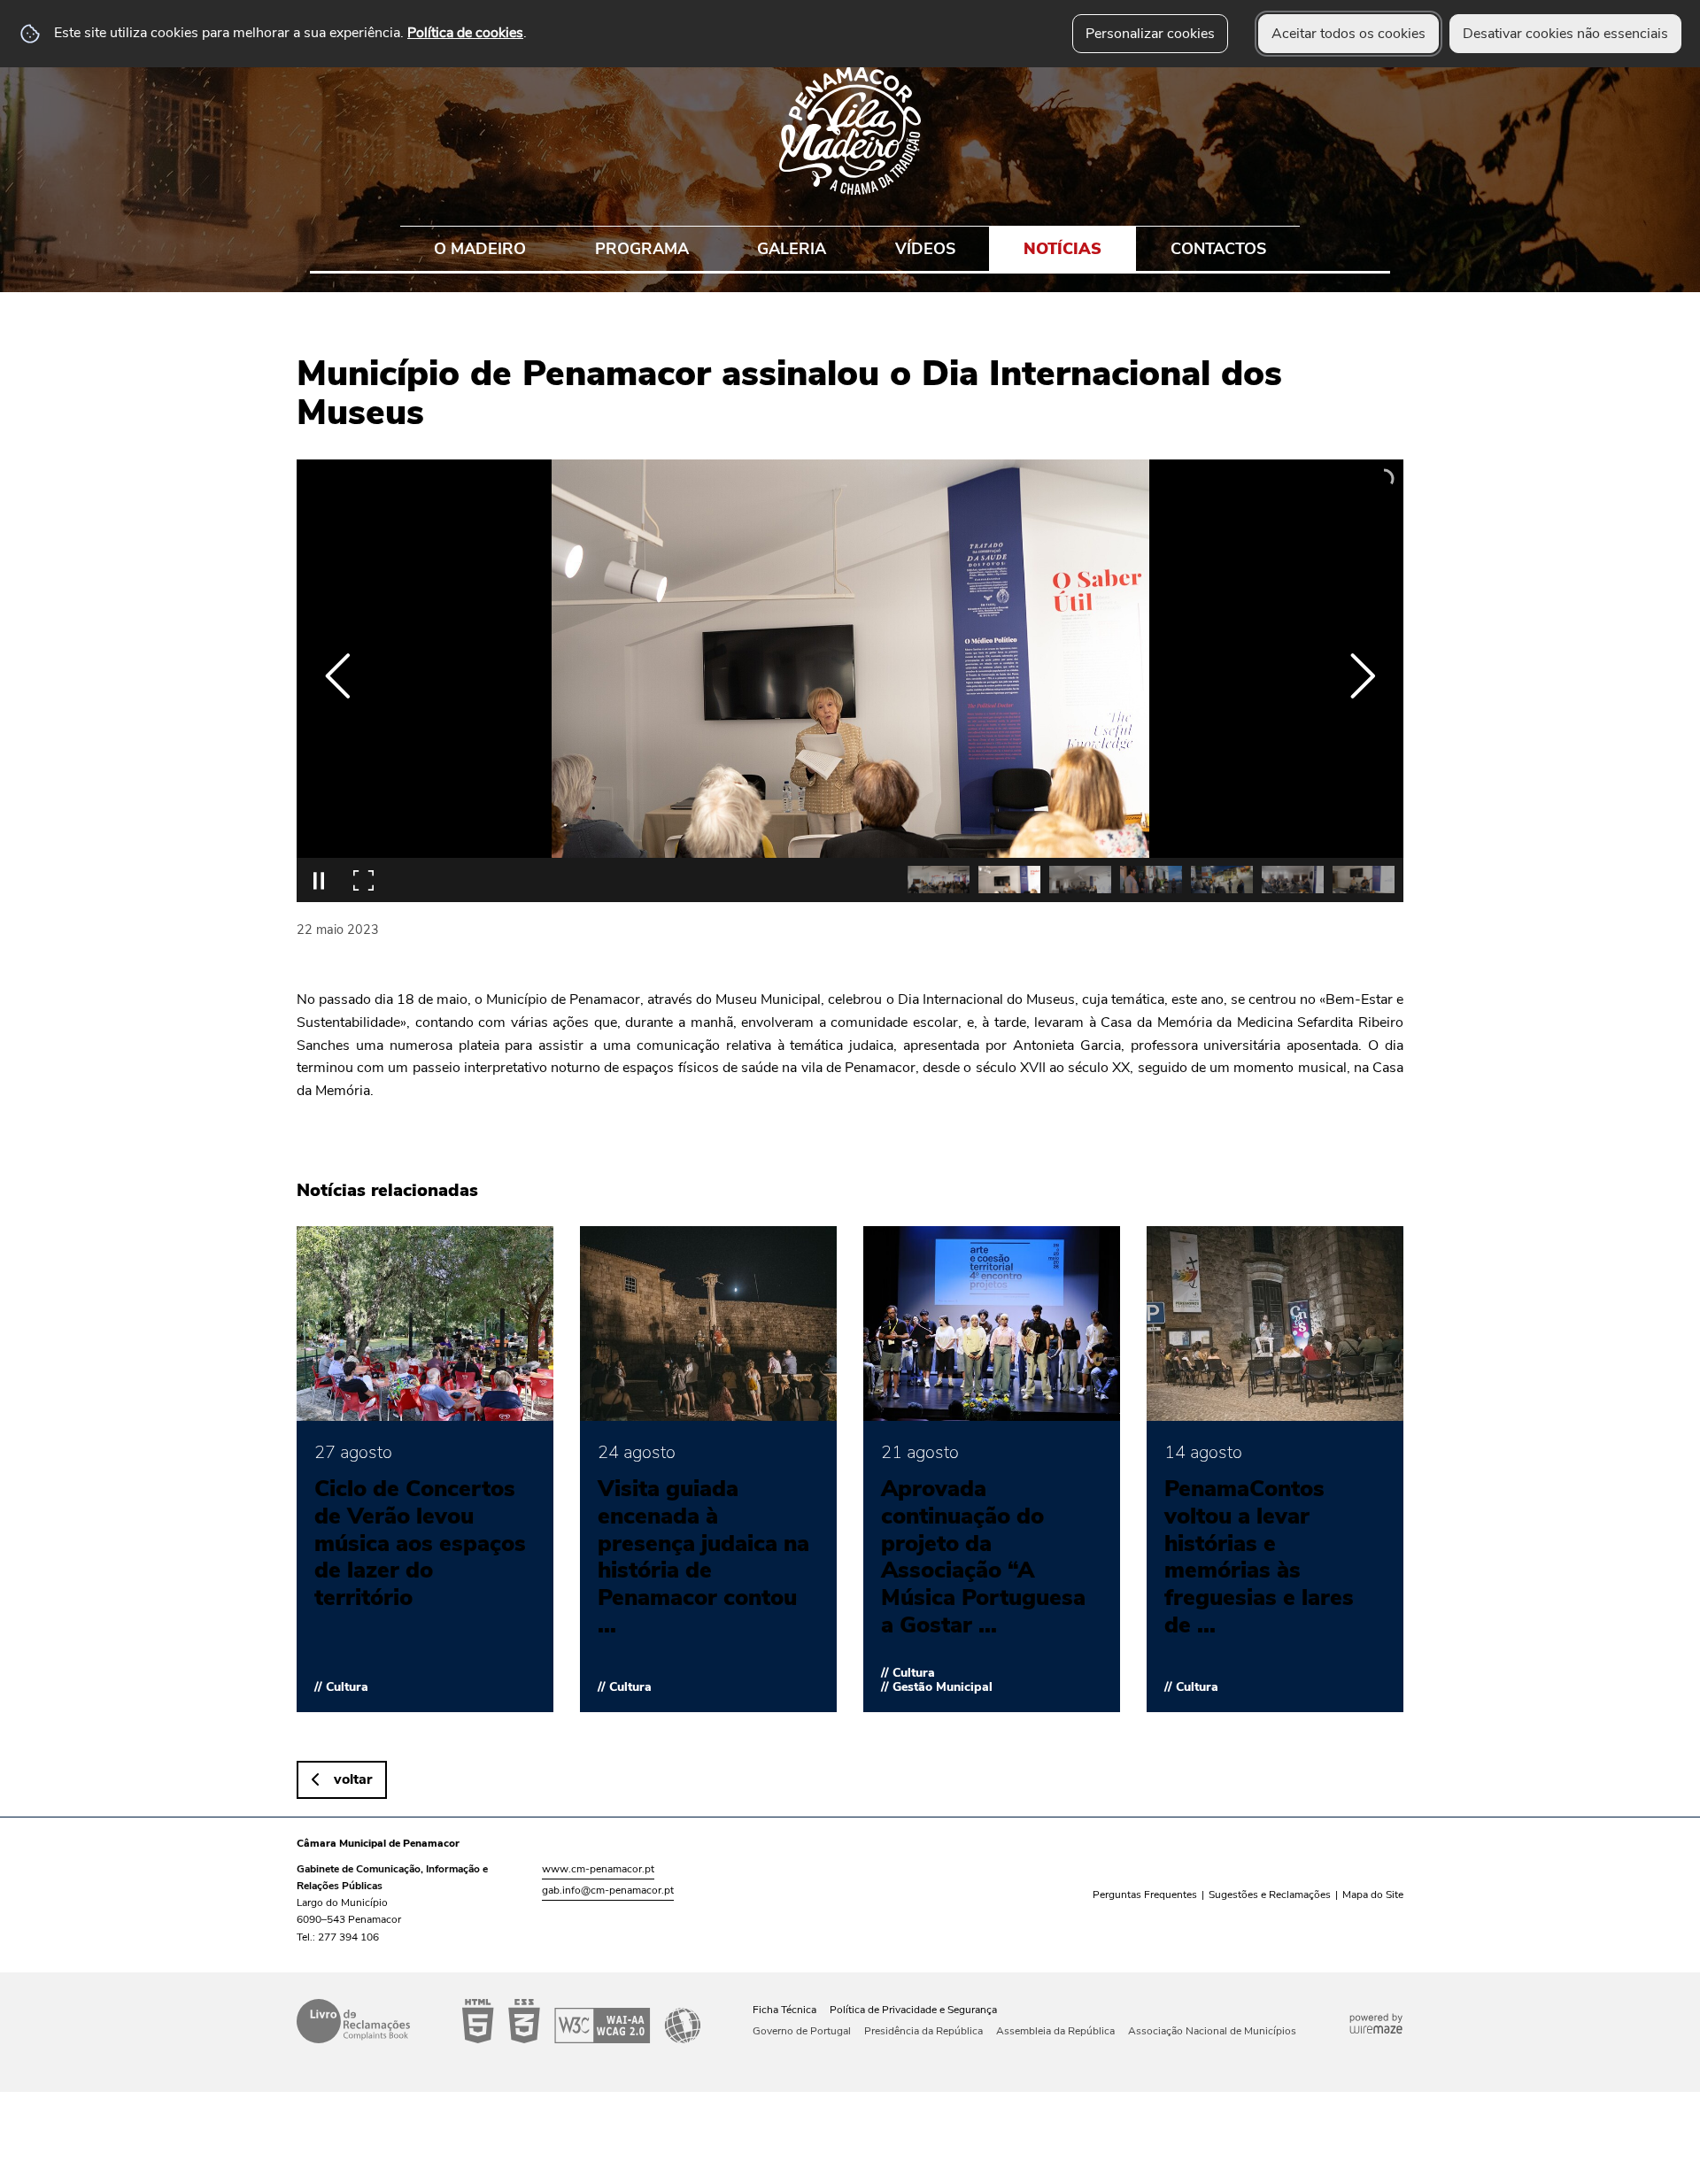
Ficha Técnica (784, 2010)
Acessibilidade (581, 2021)
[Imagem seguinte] (1362, 676)
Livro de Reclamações (353, 2021)
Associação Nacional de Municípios (1212, 2031)
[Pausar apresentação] (319, 880)
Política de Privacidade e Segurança (913, 2010)
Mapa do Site (1373, 1895)
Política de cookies (465, 33)
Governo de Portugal (802, 2031)
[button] (939, 880)
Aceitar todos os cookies (1348, 34)
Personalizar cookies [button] (1150, 34)
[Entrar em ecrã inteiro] (363, 880)
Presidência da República (923, 2031)
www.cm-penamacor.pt (598, 1869)
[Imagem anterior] (338, 676)
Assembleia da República (1055, 2031)
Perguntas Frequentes (1145, 1895)
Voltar (353, 1779)
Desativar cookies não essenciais (1565, 34)
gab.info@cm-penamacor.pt (608, 1890)
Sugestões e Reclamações (1270, 1895)
